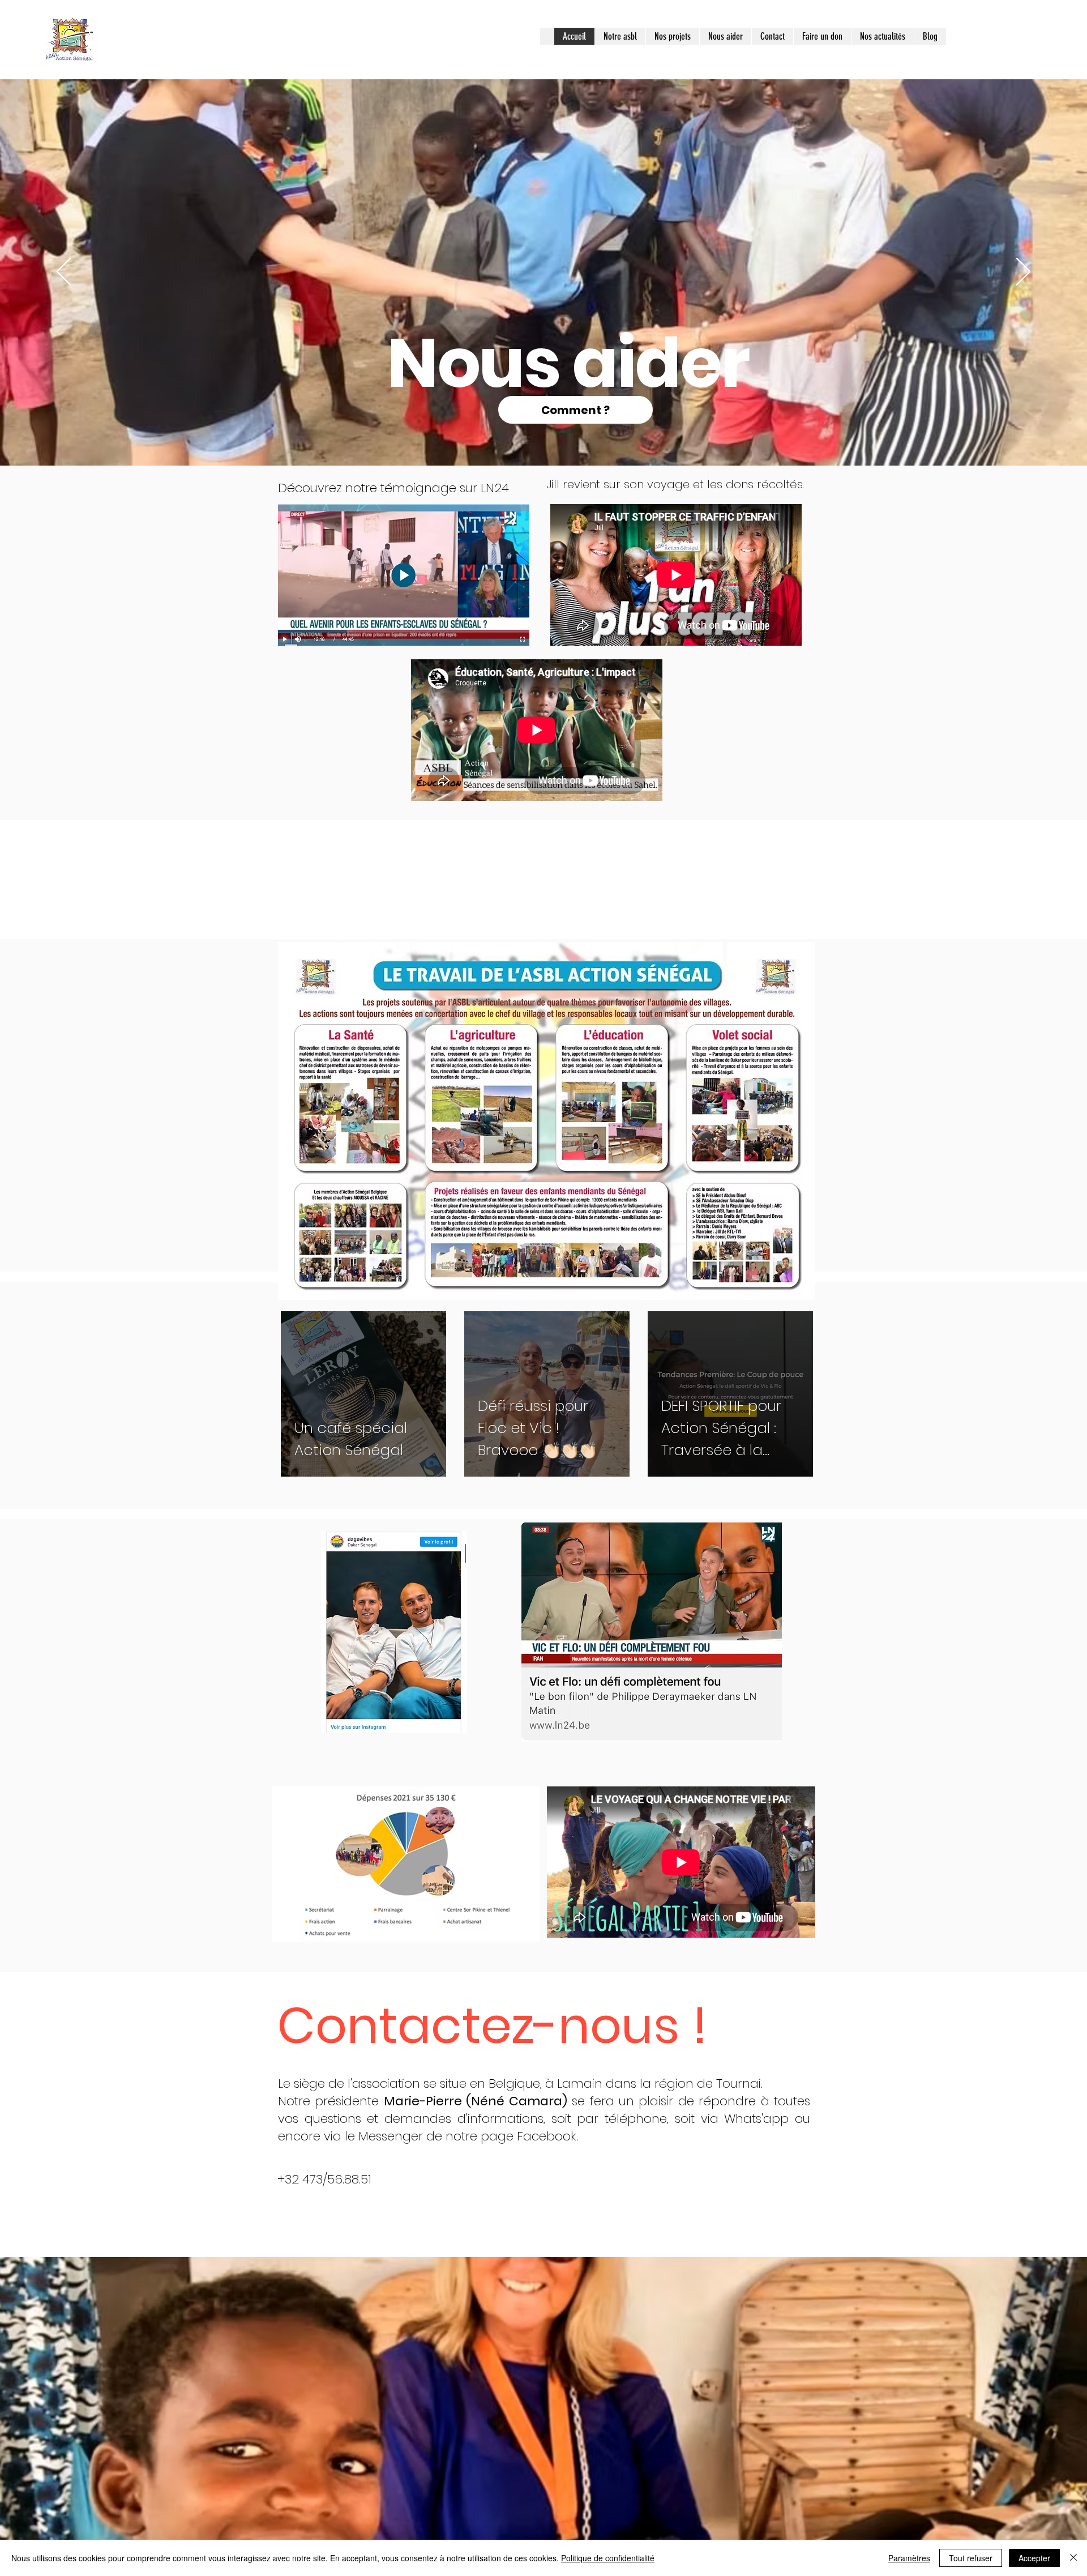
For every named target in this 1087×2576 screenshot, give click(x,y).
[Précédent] (64, 272)
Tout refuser (971, 2558)
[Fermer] (1073, 2558)
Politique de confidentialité (608, 2558)
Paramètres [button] (909, 2558)
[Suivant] (1023, 272)
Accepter (1034, 2558)
